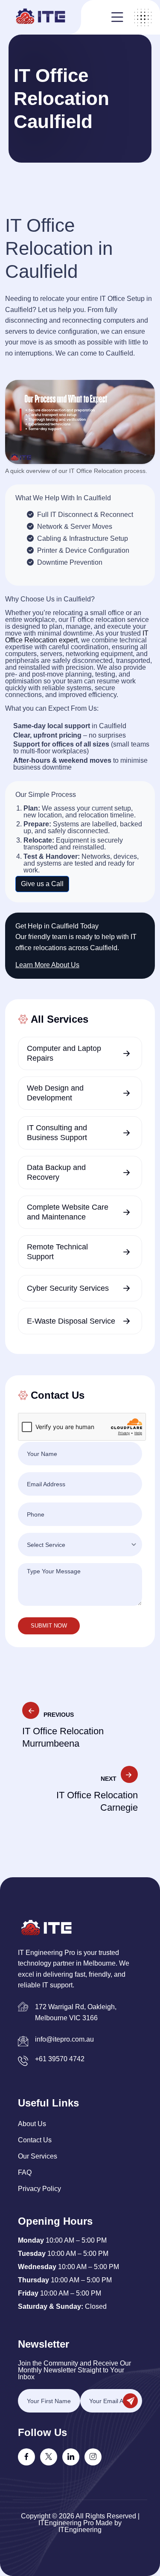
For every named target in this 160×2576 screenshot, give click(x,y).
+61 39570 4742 (60, 2059)
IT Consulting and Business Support (57, 1133)
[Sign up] (130, 2401)
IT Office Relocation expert (77, 637)
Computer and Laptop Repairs (64, 1053)
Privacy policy (39, 2189)
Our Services (38, 2156)
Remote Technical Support (57, 1252)
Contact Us (35, 2140)
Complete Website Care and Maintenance (68, 1212)
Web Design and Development (55, 1093)
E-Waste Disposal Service (71, 1321)
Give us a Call (42, 884)
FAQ (25, 2172)
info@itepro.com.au (64, 2039)
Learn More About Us (47, 965)
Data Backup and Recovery (56, 1172)
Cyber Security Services (68, 1288)
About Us (32, 2124)
